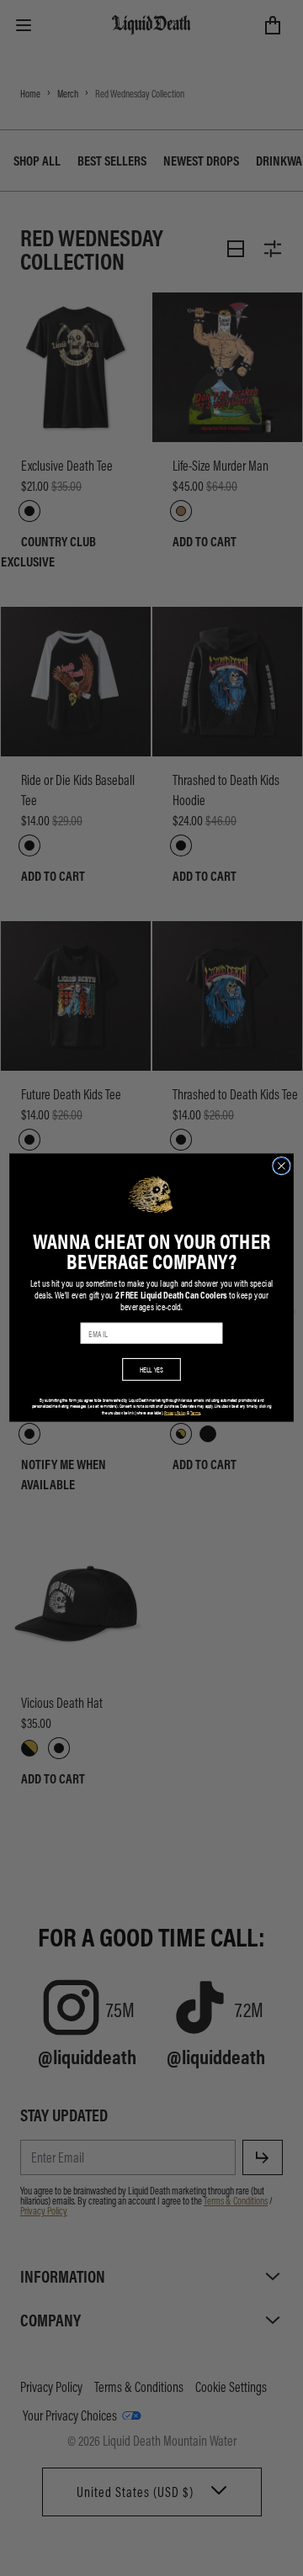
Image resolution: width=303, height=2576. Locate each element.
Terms (195, 1413)
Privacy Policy (175, 1413)
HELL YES (152, 1370)
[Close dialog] (282, 1167)
